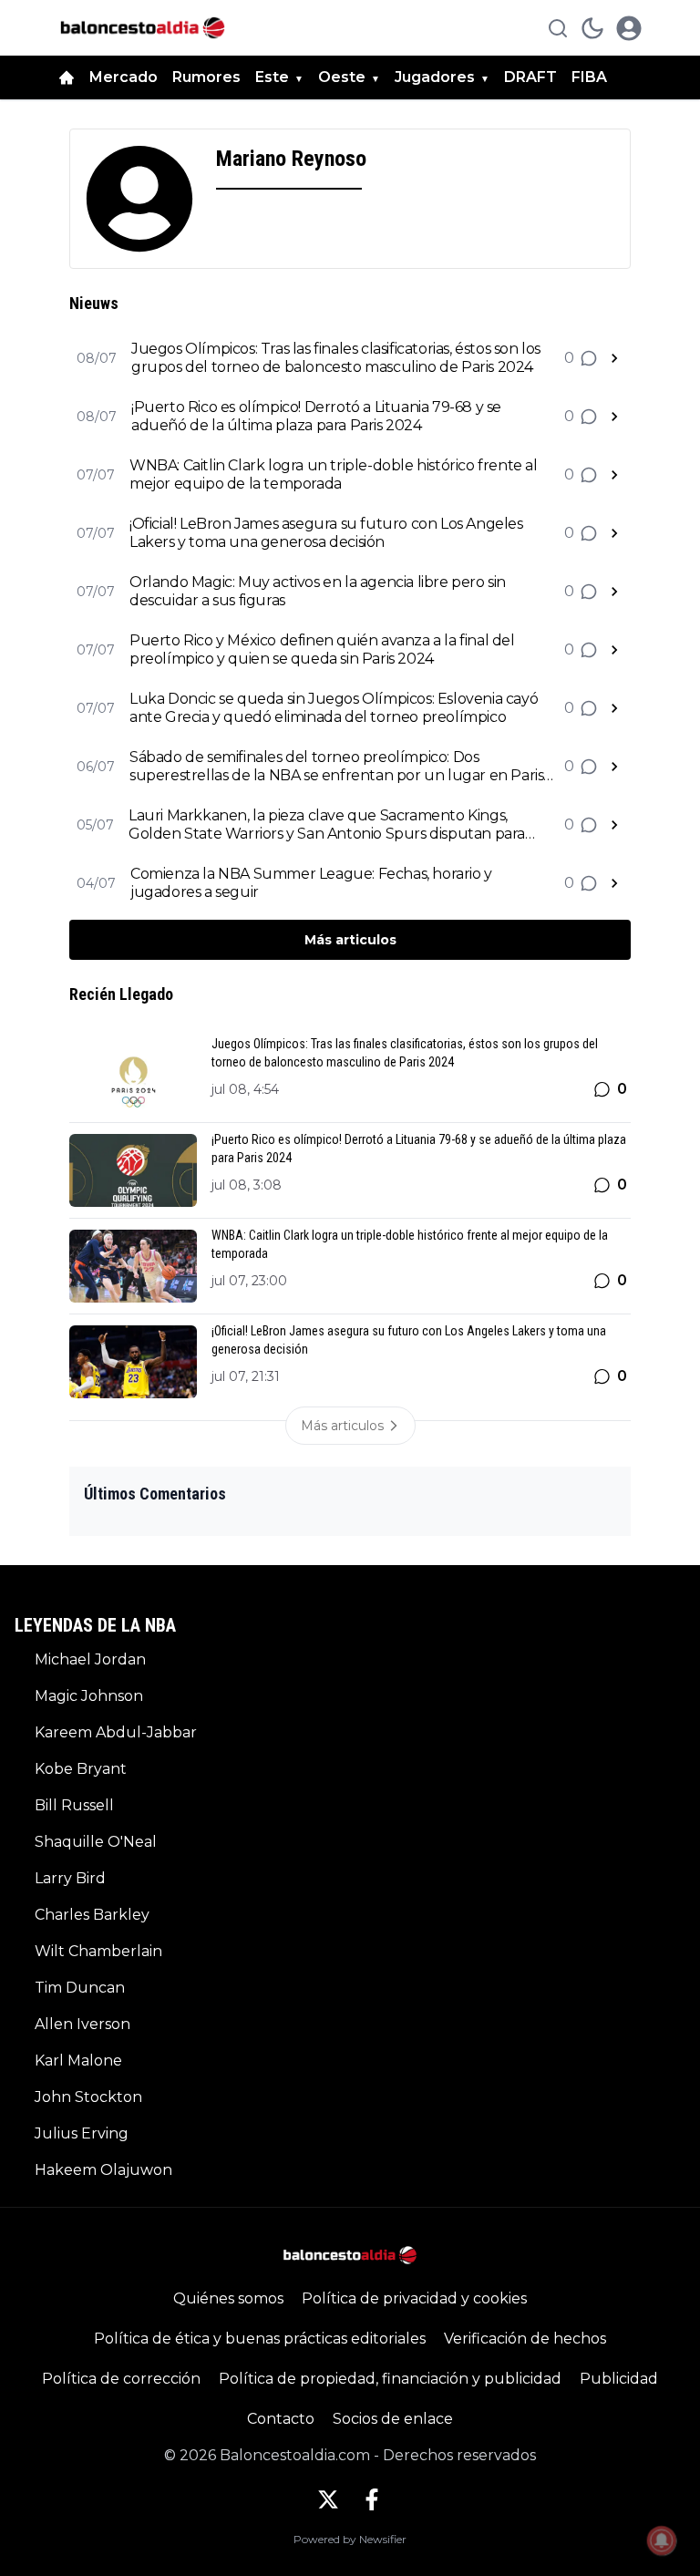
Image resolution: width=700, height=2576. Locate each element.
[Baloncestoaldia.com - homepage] (143, 28)
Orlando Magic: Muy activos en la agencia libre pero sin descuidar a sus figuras (318, 591)
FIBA (589, 77)
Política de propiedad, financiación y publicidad (390, 2379)
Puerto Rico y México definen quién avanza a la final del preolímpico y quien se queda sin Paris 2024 (322, 649)
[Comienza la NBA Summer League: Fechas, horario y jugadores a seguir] (614, 883)
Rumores (206, 77)
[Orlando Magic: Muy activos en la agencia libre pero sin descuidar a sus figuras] (614, 592)
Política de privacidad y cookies (414, 2298)
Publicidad (619, 2379)
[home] (67, 77)
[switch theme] (592, 28)
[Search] (558, 28)
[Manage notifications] (662, 2540)
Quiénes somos (228, 2298)
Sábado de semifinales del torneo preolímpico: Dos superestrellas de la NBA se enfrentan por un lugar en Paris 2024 (336, 767)
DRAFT (530, 77)
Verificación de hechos (525, 2339)
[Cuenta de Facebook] (372, 2499)
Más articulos (350, 940)
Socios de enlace (393, 2419)
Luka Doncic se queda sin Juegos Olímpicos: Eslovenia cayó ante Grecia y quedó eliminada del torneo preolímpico (334, 708)
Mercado (124, 77)
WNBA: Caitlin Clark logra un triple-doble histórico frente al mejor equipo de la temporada (334, 474)
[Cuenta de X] (328, 2499)
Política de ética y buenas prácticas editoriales (260, 2339)
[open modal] (629, 28)
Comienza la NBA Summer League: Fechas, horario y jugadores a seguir (311, 883)
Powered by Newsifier (350, 2539)
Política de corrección (121, 2379)
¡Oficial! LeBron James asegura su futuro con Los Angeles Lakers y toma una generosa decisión (326, 533)
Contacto (281, 2419)
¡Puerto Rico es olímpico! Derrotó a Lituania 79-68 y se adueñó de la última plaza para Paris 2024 (316, 416)
